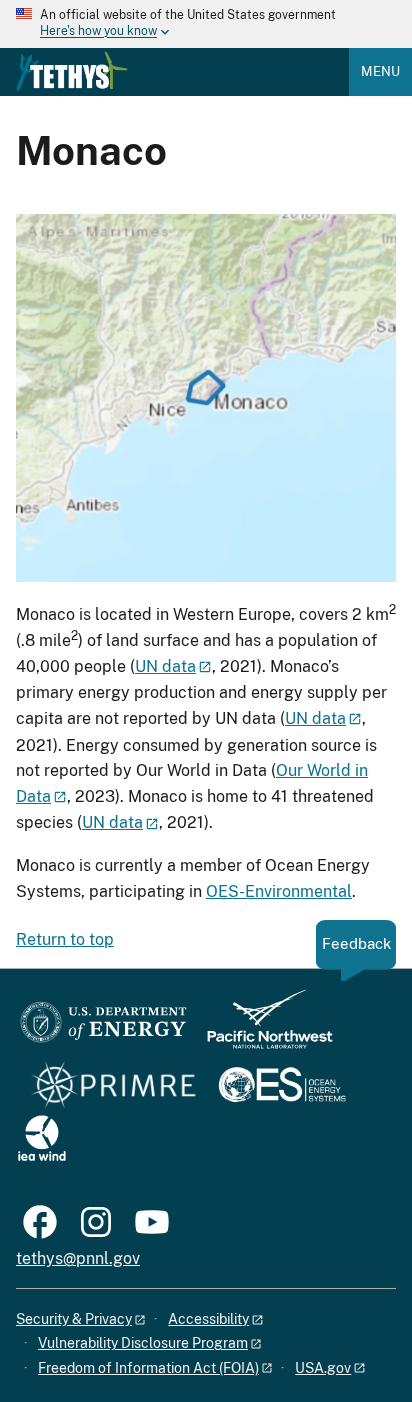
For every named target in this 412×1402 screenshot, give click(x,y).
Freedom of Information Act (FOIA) (148, 1368)
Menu (380, 71)
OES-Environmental (279, 891)
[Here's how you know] (206, 24)
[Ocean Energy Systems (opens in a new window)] (283, 1086)
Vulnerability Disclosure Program (143, 1343)
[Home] (72, 71)
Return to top (65, 939)
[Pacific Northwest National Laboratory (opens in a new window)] (262, 1028)
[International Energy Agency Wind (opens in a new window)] (42, 1139)
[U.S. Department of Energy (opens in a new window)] (103, 1028)
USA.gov (323, 1368)
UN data (165, 666)
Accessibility (208, 1319)
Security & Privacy (74, 1319)
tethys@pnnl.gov (78, 1258)
